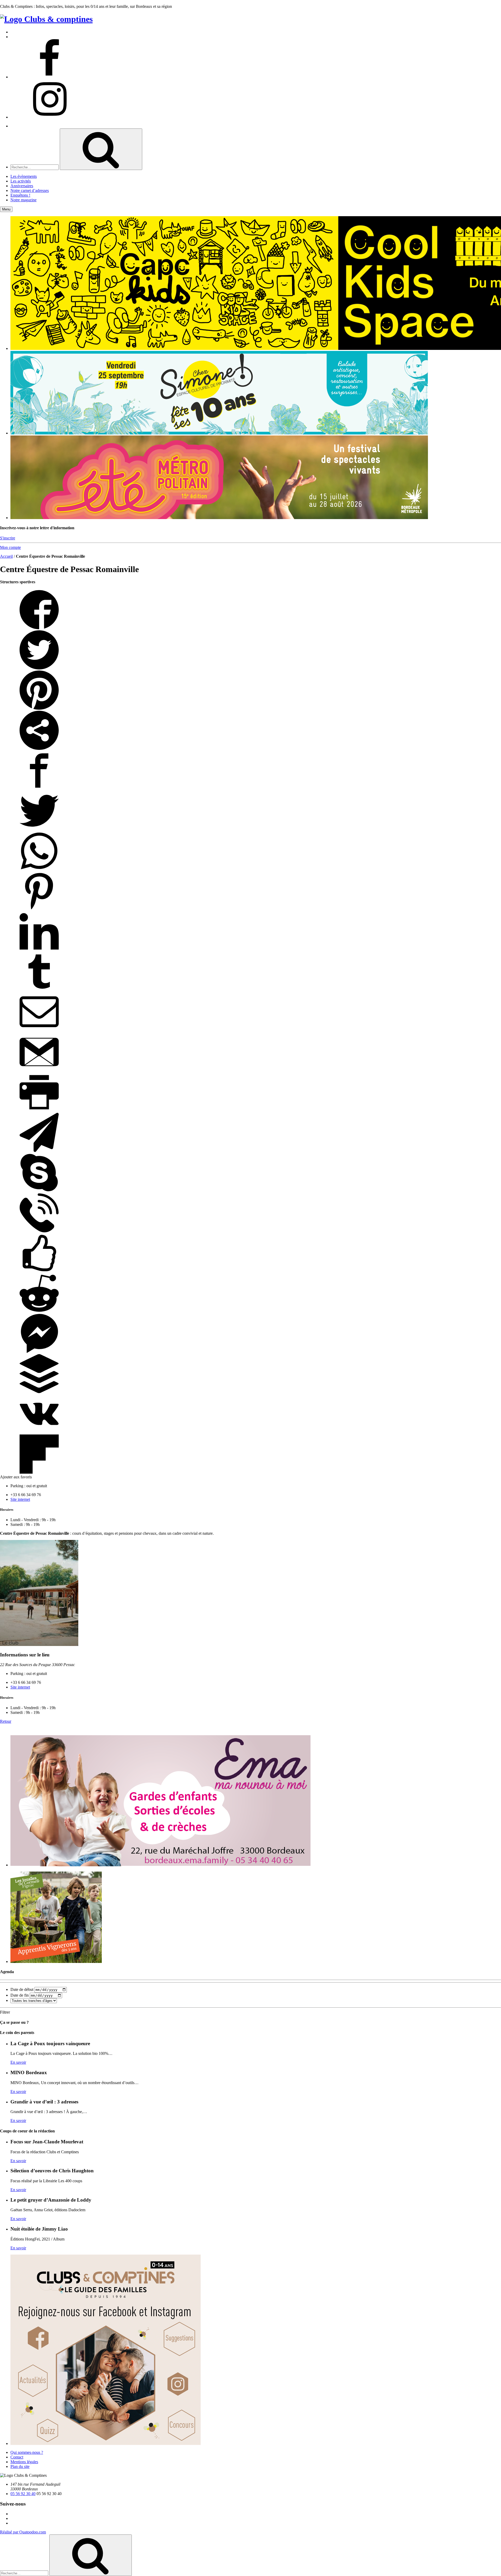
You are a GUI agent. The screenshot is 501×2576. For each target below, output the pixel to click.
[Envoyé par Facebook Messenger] (39, 1352)
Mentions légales (24, 2462)
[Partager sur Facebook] (39, 628)
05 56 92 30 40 (23, 2494)
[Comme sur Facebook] (39, 1271)
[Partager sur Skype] (39, 1191)
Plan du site (20, 2466)
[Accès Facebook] (50, 77)
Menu (6, 209)
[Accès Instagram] (50, 117)
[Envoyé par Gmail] (39, 1070)
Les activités (21, 181)
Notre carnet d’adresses (30, 190)
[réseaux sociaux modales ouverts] (39, 748)
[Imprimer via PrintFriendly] (39, 1110)
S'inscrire (8, 538)
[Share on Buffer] (39, 1392)
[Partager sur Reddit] (39, 1311)
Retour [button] (6, 1721)
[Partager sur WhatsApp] (39, 869)
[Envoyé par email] (39, 1030)
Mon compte (10, 547)
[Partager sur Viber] (39, 1231)
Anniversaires (22, 186)
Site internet (20, 1499)
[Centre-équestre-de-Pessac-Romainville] (39, 1645)
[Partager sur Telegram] (39, 1151)
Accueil (6, 556)
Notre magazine (23, 200)
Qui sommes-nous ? (27, 2452)
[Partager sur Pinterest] (39, 708)
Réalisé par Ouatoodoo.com (23, 2532)
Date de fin (20, 1995)
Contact (17, 2457)
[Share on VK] (39, 1432)
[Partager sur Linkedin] (39, 949)
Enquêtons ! (20, 195)
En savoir (18, 2062)
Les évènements (24, 176)
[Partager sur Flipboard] (39, 1472)
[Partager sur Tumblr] (39, 990)
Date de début (22, 1989)
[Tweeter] (39, 668)
